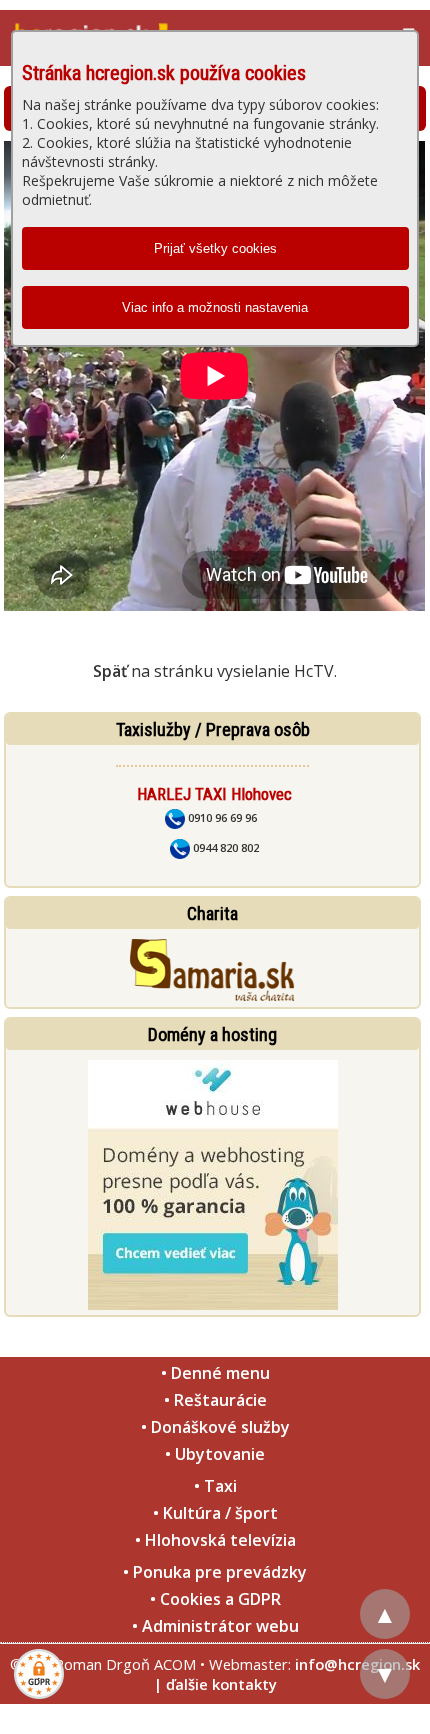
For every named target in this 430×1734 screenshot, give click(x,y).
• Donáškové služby (215, 1427)
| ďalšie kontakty (215, 1684)
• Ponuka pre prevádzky (215, 1572)
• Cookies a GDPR (215, 1599)
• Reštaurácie (215, 1400)
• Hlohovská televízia (215, 1540)
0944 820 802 (224, 847)
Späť (110, 671)
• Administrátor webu (215, 1626)
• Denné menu (215, 1373)
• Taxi (215, 1486)
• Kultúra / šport (215, 1513)
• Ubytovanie (215, 1454)
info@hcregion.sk (357, 1664)
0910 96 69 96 (221, 817)
